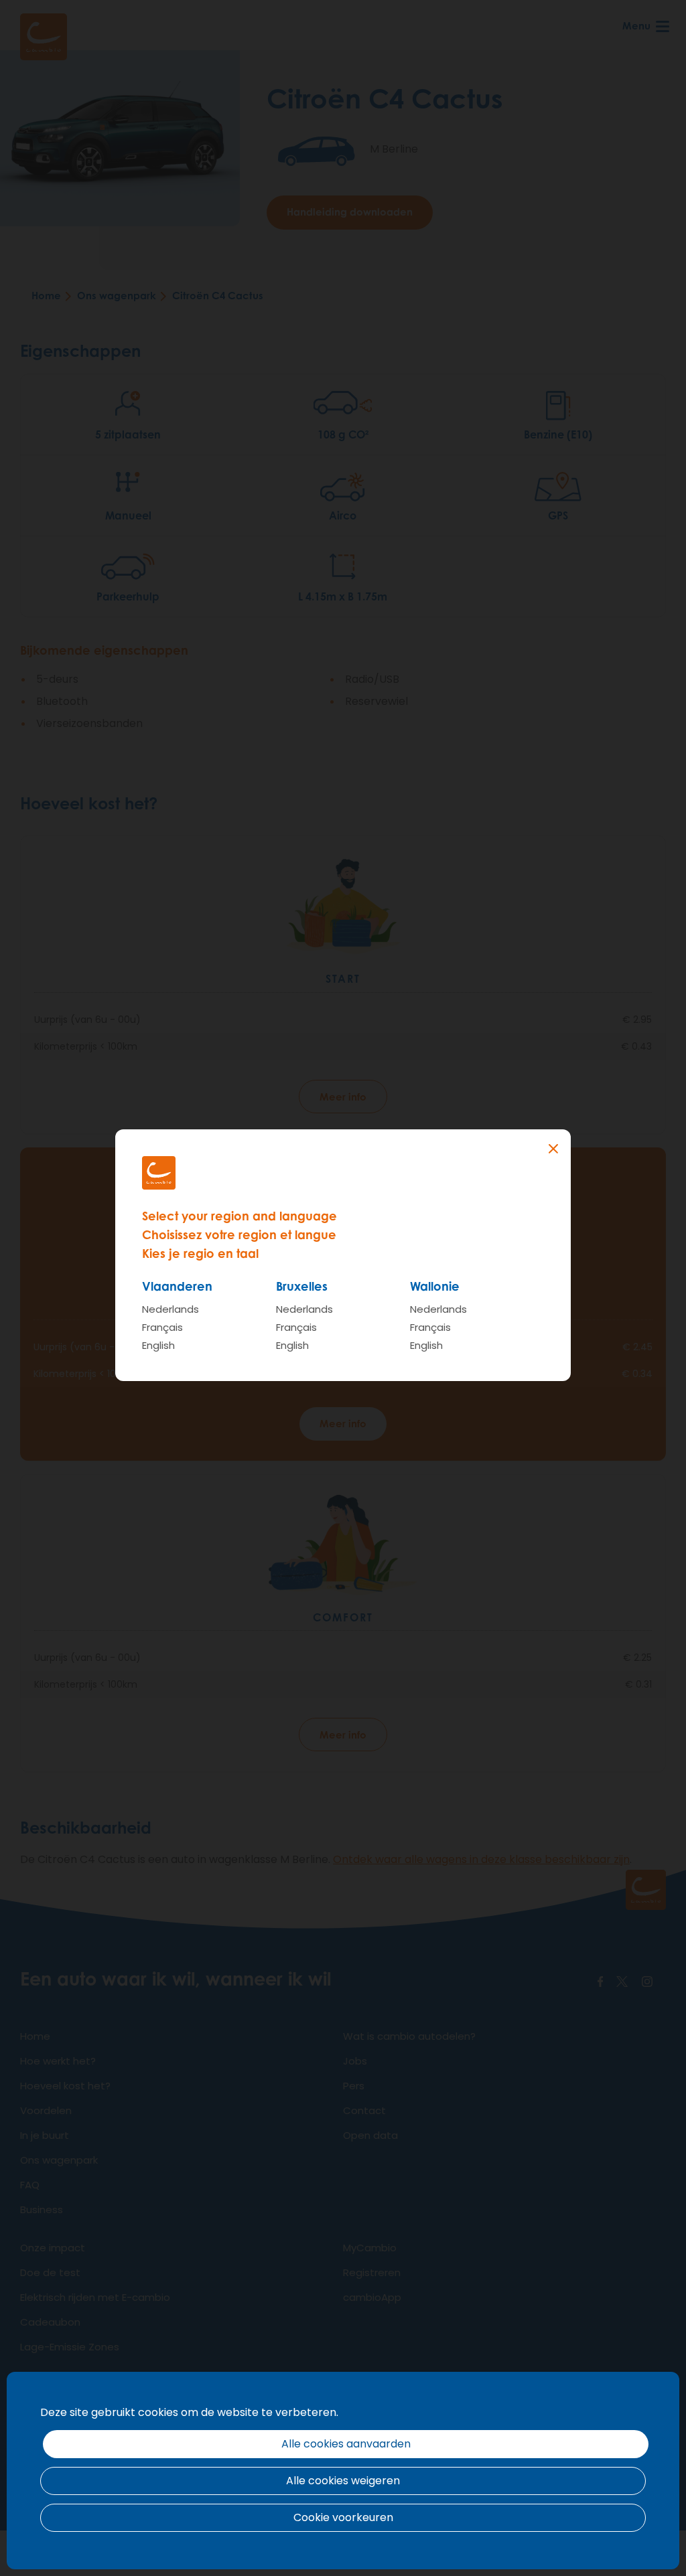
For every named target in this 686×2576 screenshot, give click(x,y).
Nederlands (170, 1309)
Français (162, 1327)
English (158, 1345)
